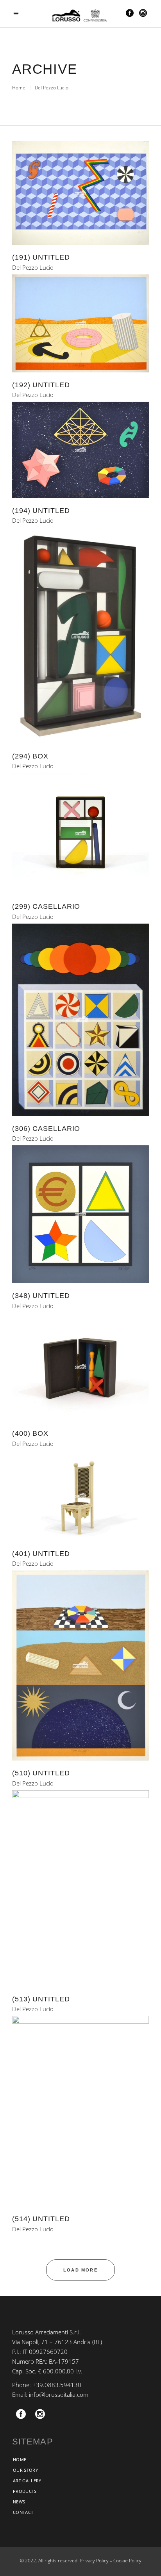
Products (25, 2491)
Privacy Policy (94, 2561)
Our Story (25, 2470)
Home (19, 88)
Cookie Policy (127, 2561)
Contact (23, 2512)
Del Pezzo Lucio (33, 268)
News (19, 2502)
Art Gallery (27, 2481)
